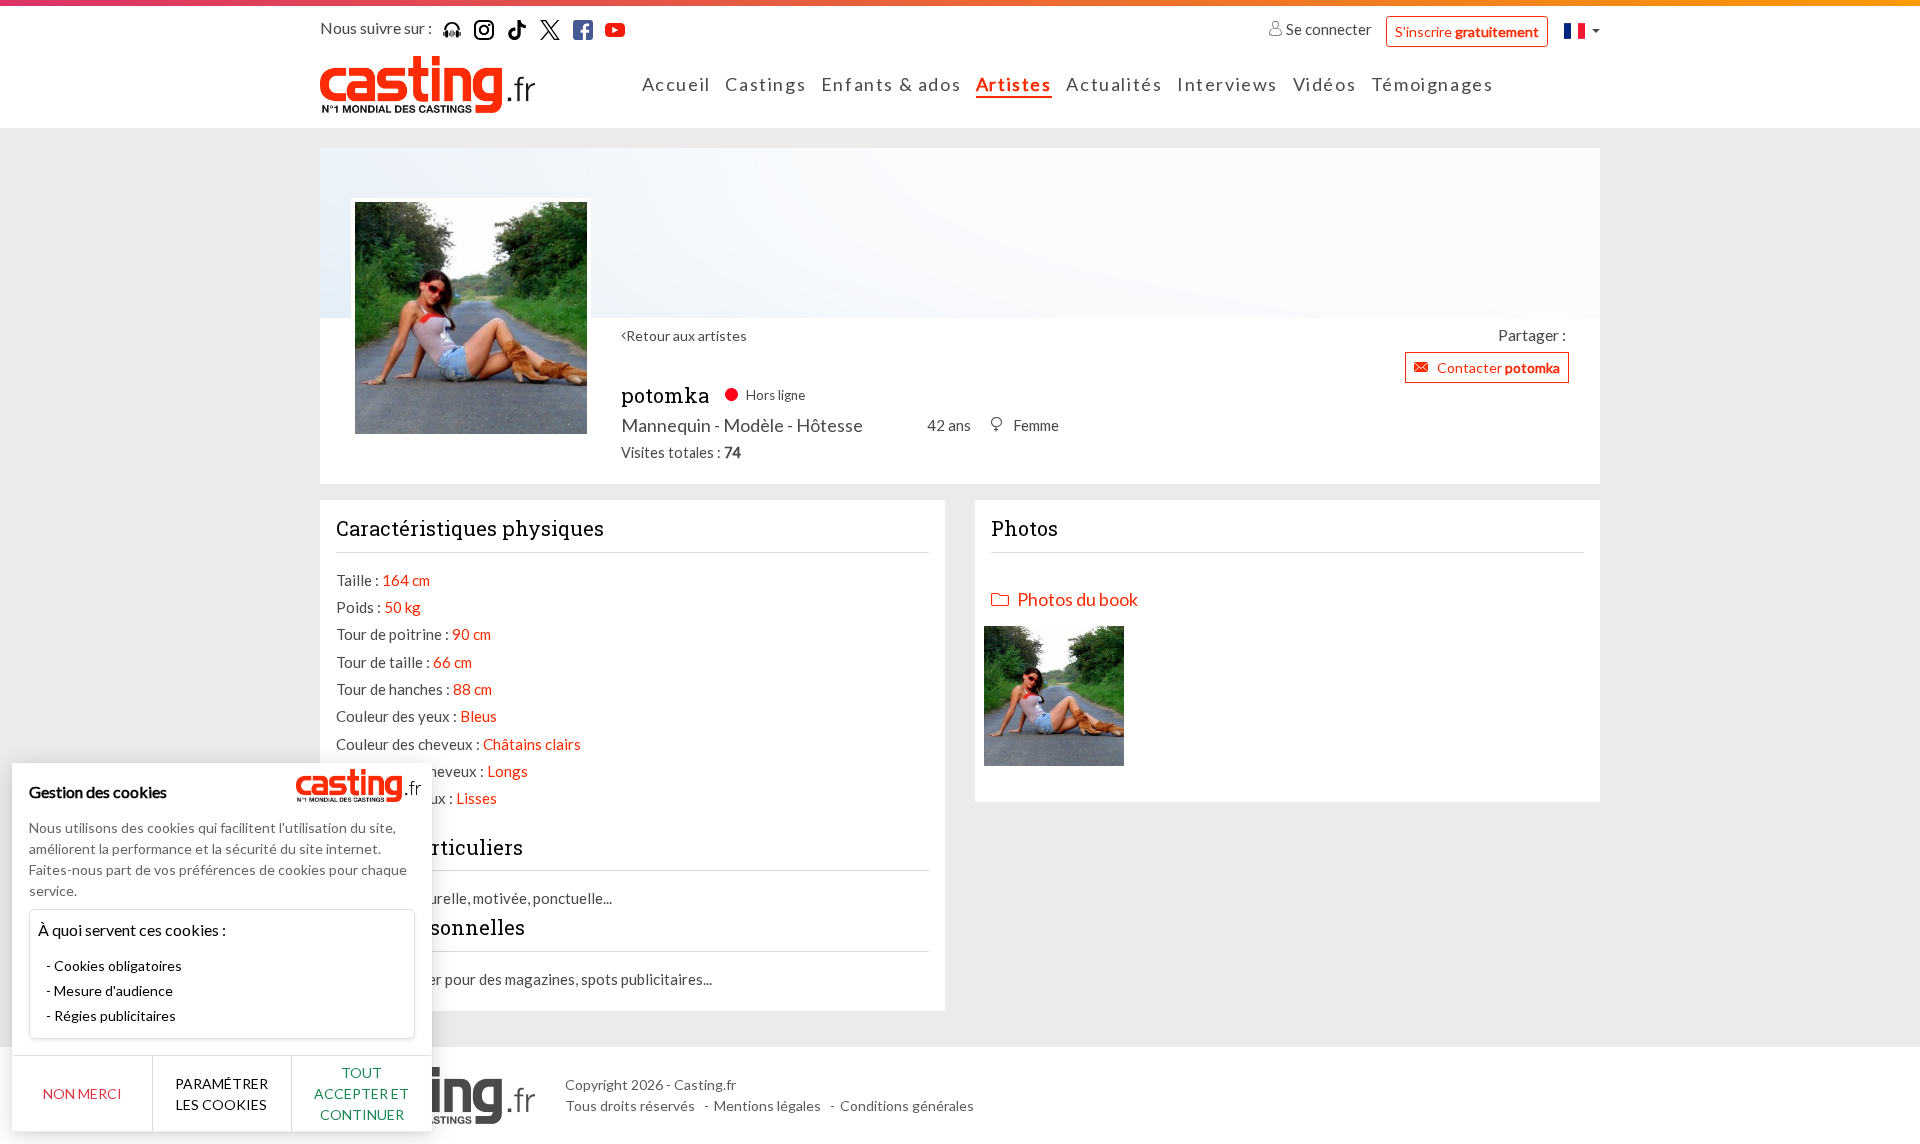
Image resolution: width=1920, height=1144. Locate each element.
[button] (1582, 30)
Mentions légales (767, 1105)
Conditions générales (907, 1105)
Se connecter (1329, 29)
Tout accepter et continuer (361, 1093)
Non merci (82, 1093)
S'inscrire (1467, 31)
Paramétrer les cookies (221, 1094)
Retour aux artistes (686, 335)
